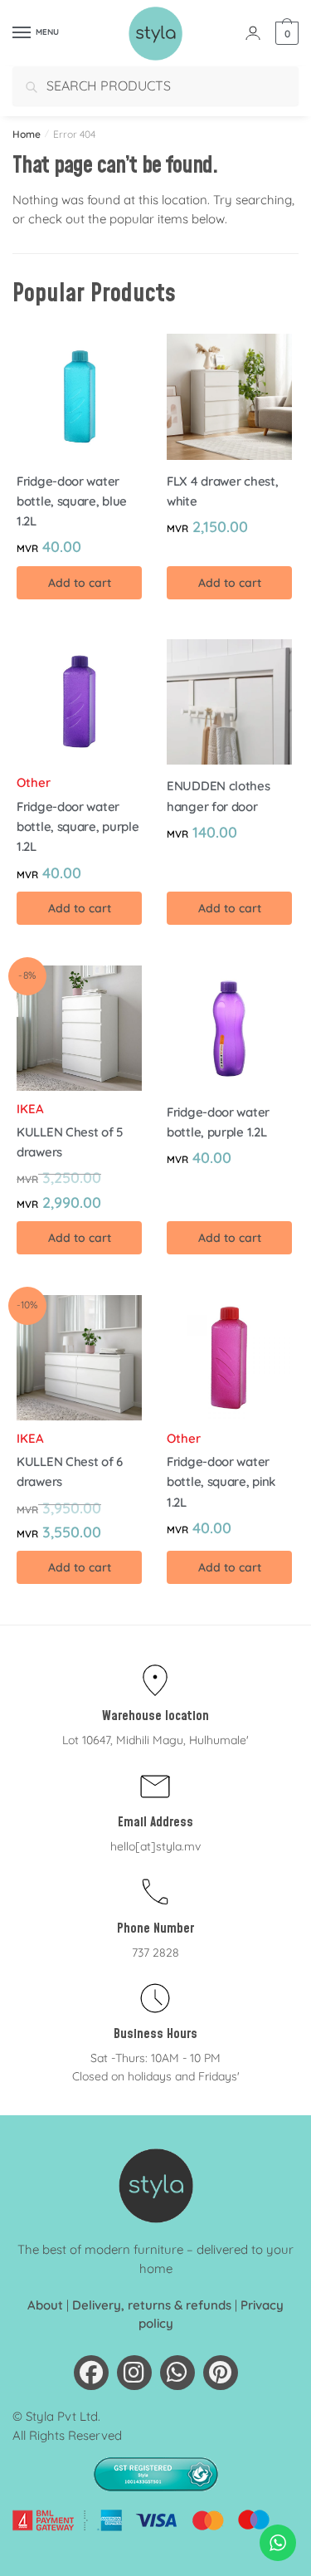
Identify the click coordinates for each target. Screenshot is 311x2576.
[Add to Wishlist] (121, 354)
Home (27, 134)
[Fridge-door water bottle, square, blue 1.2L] (79, 396)
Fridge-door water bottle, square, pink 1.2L (221, 1482)
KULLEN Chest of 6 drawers (70, 1471)
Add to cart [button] (80, 583)
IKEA (30, 1109)
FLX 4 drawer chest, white (222, 491)
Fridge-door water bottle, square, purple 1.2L (78, 827)
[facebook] (91, 2373)
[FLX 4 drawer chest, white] (229, 396)
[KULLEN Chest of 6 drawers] (79, 1358)
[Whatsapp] (177, 2373)
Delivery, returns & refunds (152, 2305)
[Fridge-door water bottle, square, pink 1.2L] (229, 1358)
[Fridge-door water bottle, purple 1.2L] (229, 1028)
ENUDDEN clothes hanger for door (219, 796)
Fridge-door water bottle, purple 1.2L (218, 1122)
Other (34, 782)
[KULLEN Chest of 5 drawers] (79, 1028)
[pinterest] (221, 2373)
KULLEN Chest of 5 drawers (70, 1142)
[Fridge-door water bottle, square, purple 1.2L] (79, 702)
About (45, 2305)
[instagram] (134, 2373)
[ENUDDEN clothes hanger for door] (229, 702)
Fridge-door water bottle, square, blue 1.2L (72, 501)
